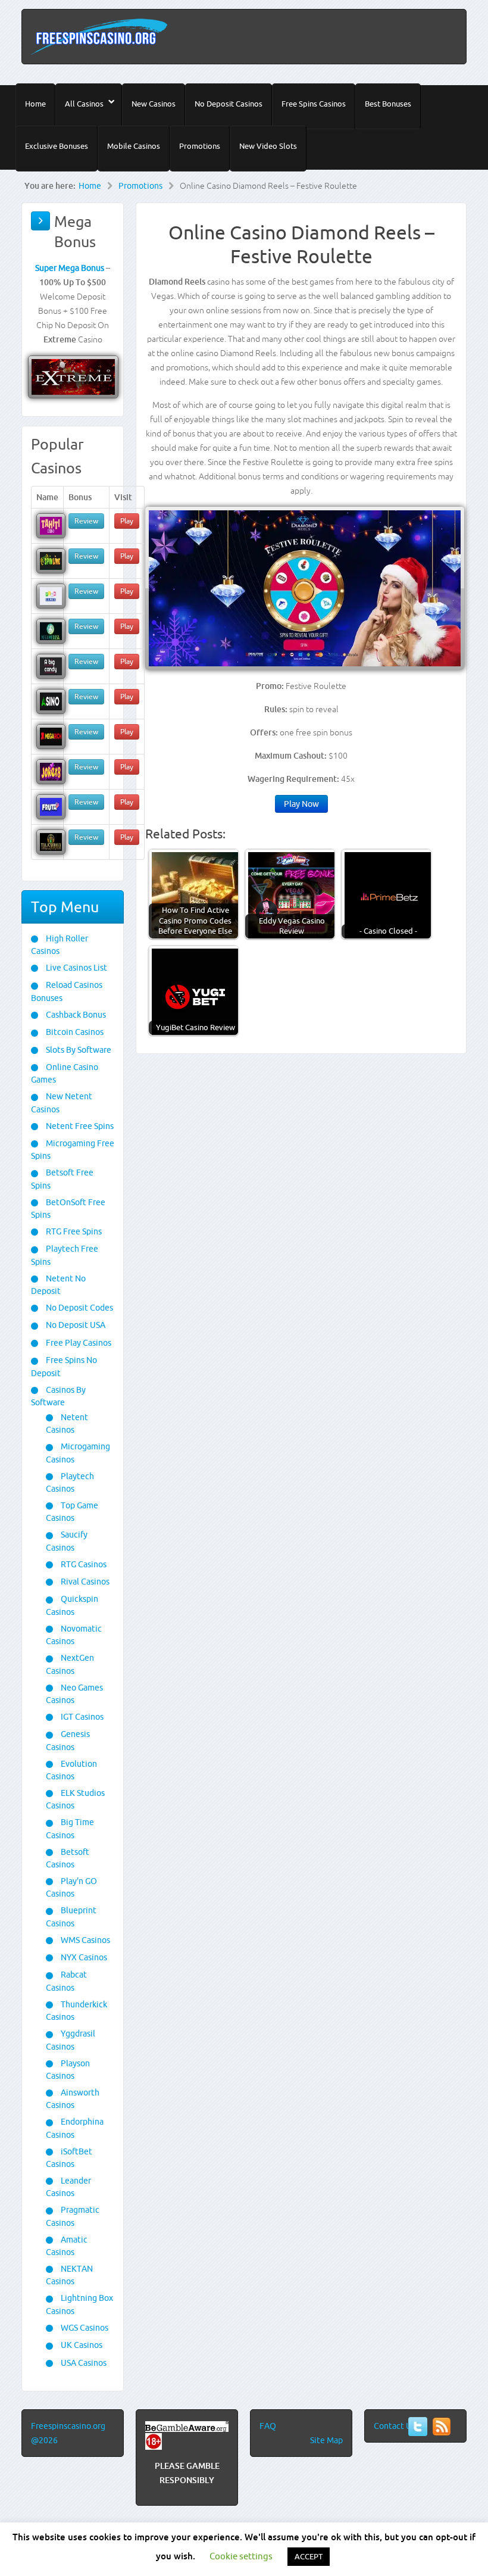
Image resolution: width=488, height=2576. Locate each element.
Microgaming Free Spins (73, 1150)
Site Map (326, 2440)
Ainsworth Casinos (73, 2099)
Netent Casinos (67, 1423)
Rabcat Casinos (66, 1981)
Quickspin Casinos (72, 1605)
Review (86, 521)
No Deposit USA (75, 1325)
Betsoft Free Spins (62, 1179)
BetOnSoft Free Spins (68, 1209)
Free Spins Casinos (314, 104)
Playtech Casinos (70, 1482)
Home (35, 104)
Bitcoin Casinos (74, 1032)
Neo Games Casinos (74, 1694)
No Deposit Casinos (229, 104)
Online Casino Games (65, 1073)
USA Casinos (83, 2363)
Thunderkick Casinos (76, 2011)
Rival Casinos (84, 1582)
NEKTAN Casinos (69, 2275)
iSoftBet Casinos (69, 2158)
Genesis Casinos (68, 1740)
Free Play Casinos (78, 1343)
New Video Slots (268, 146)
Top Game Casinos (72, 1512)
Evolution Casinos (71, 1770)
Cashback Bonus (75, 1015)
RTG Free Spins (73, 1231)
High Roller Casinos (60, 945)
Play (127, 521)
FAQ (268, 2426)
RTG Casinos (83, 1564)
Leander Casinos (68, 2187)
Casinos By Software (58, 1396)
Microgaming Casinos (78, 1453)
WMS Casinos (85, 1940)
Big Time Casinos (70, 1828)
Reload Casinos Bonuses (67, 991)
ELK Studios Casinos (75, 1799)
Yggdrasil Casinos (71, 2040)
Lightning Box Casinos (79, 2304)
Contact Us (395, 2426)
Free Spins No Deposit (64, 1366)
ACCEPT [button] (309, 2556)
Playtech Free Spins (65, 1255)
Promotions (200, 146)
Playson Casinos (68, 2070)
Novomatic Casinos (74, 1635)
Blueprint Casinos (71, 1917)
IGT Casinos (81, 1717)
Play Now (301, 804)
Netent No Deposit (58, 1285)
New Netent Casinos (62, 1103)
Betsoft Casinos (68, 1858)
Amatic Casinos (67, 2246)
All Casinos (84, 104)
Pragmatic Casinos (73, 2216)
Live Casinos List (76, 968)
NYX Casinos (83, 1957)
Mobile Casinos (134, 146)
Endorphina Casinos (75, 2128)
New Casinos (154, 104)
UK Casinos (81, 2345)
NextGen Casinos (70, 1664)
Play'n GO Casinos (71, 1887)
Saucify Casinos (67, 1541)
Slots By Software (78, 1050)
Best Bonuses (388, 104)
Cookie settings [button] (241, 2556)
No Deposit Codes (79, 1308)
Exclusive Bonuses (57, 146)
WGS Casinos (84, 2328)
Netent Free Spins (79, 1126)
